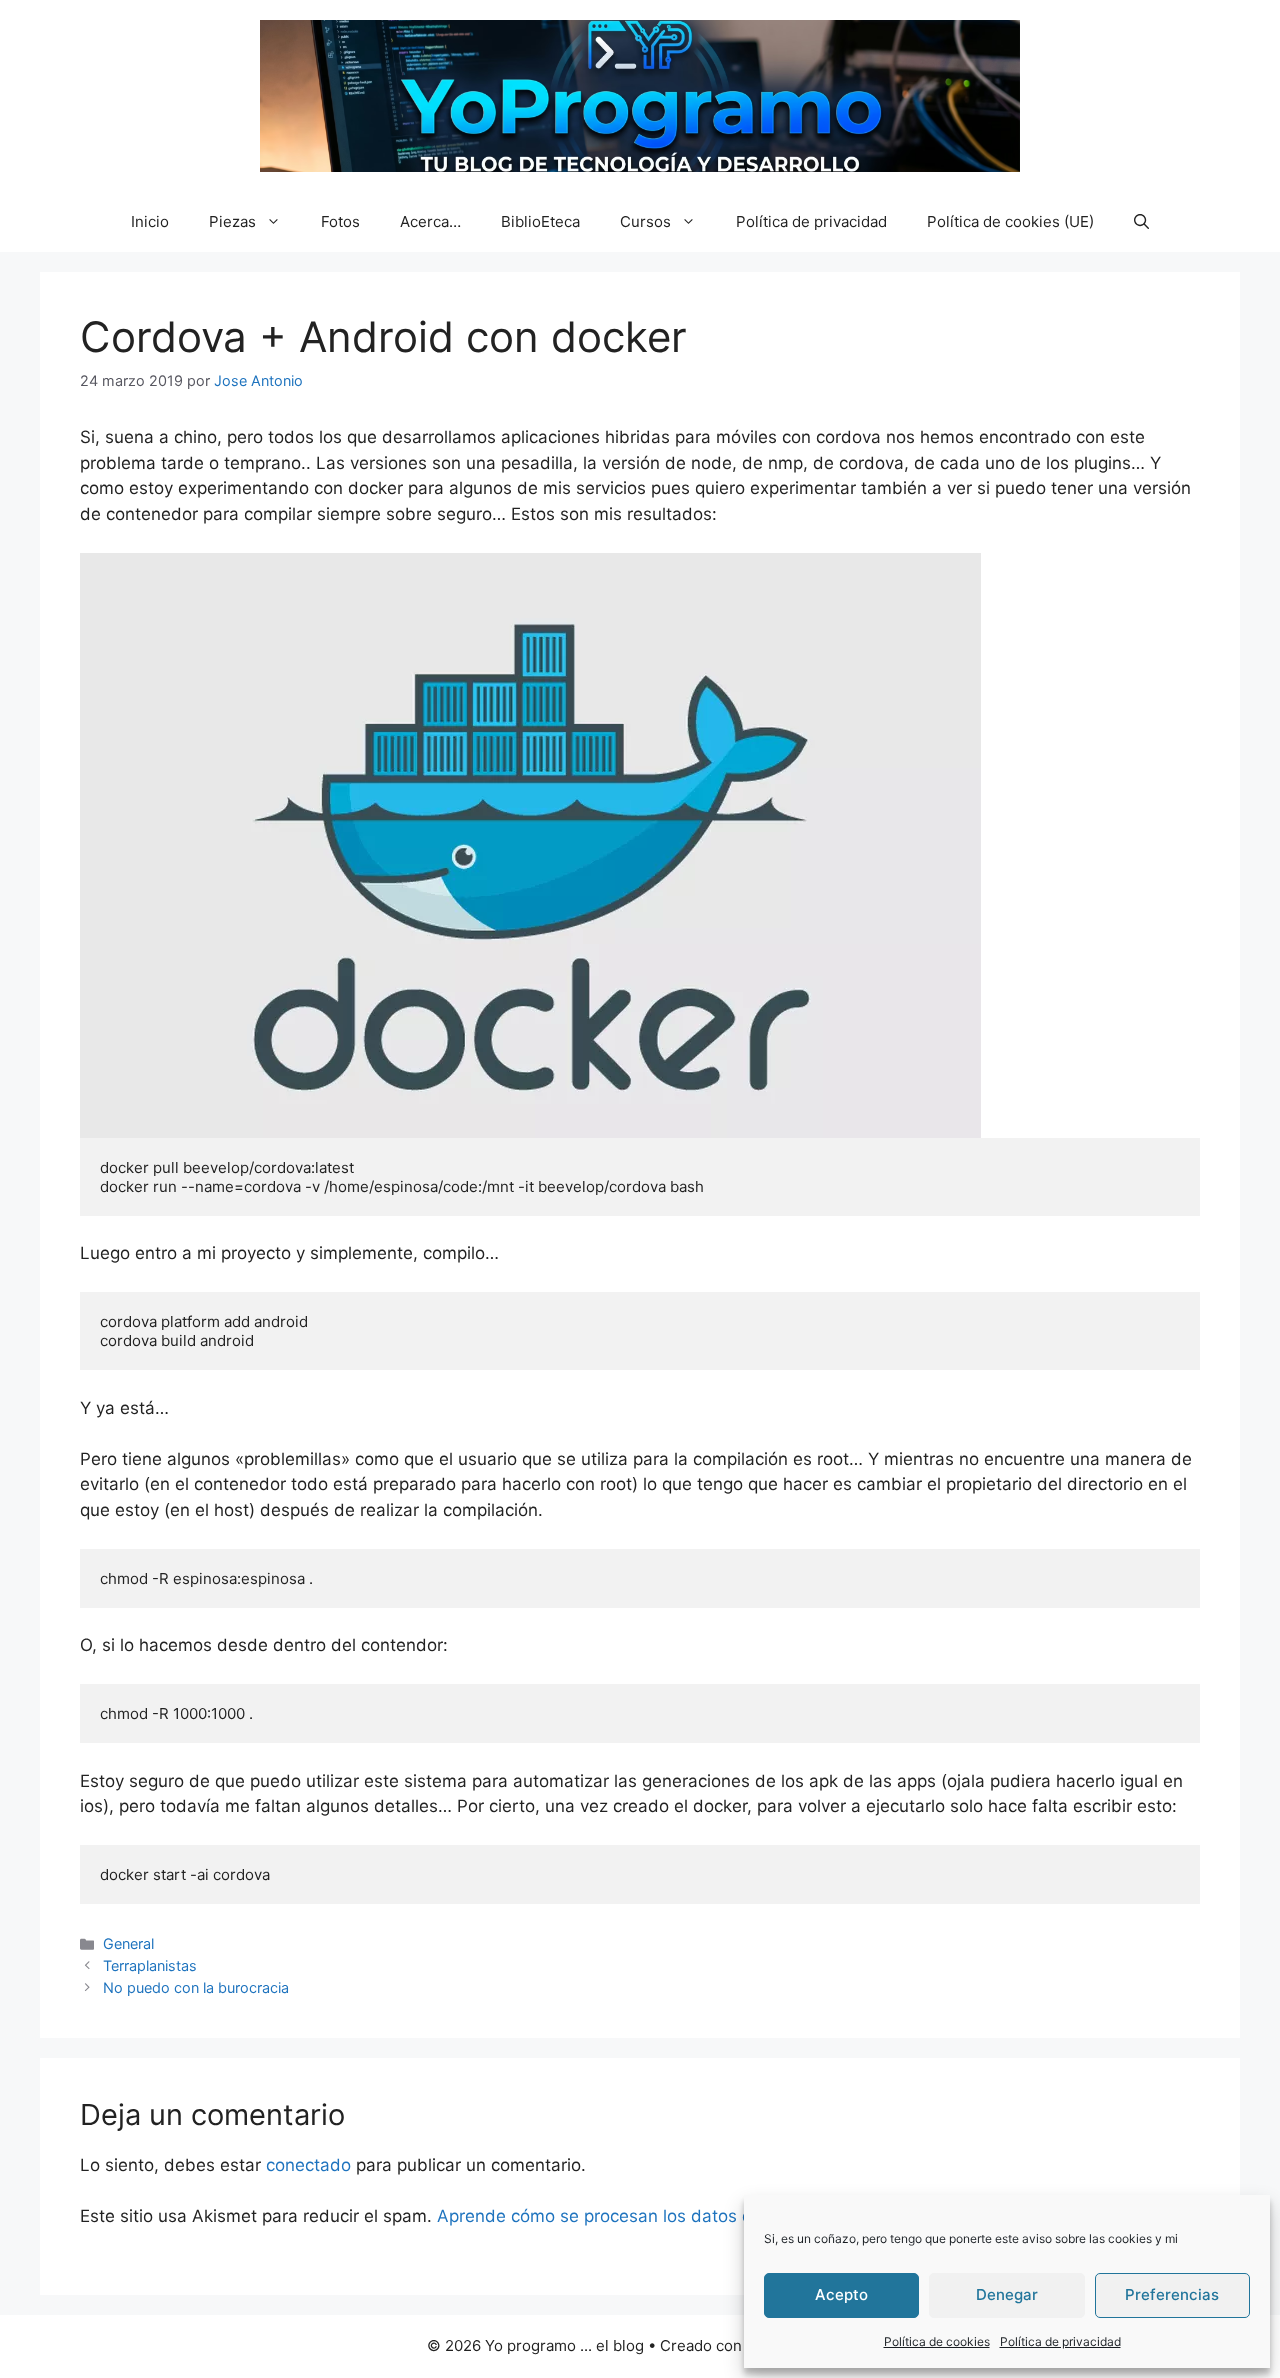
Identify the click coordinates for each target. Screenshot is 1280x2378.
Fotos (340, 221)
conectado (308, 2165)
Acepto (841, 2294)
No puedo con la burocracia (196, 1987)
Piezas (232, 221)
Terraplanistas (150, 1965)
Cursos (645, 221)
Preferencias (1172, 2294)
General (128, 1943)
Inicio (150, 221)
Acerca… (430, 221)
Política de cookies (937, 2341)
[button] (1141, 222)
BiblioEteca (540, 221)
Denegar (1007, 2294)
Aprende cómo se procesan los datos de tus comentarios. (669, 2216)
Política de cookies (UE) (1010, 221)
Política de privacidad (1060, 2341)
